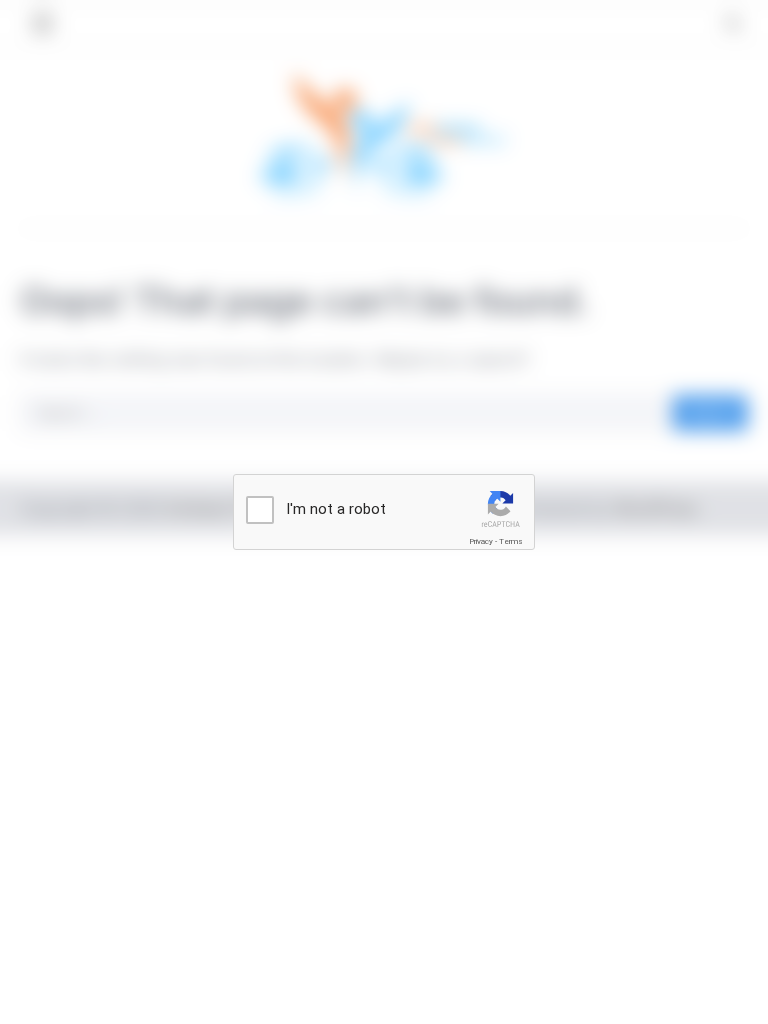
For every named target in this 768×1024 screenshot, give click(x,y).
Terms (511, 541)
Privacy (481, 541)
